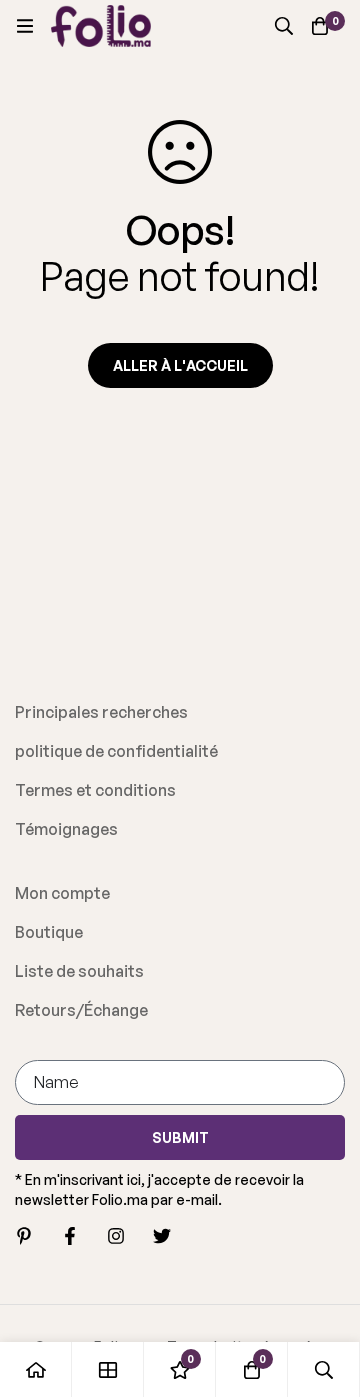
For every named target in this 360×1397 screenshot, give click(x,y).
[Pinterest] (24, 1236)
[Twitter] (162, 1236)
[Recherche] (284, 26)
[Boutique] (108, 1369)
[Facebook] (70, 1236)
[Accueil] (36, 1369)
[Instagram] (116, 1236)
